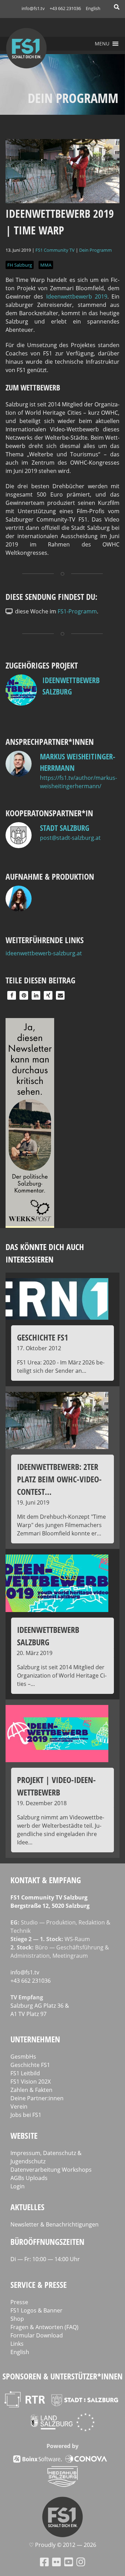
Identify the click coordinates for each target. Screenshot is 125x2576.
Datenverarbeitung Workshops (51, 2170)
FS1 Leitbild (25, 2073)
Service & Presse (39, 2285)
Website (24, 2135)
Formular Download (37, 2335)
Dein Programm (95, 250)
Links (17, 2344)
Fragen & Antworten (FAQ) (44, 2327)
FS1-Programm (77, 611)
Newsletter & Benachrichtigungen (55, 2224)
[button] (102, 44)
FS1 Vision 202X (31, 2082)
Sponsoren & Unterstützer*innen (62, 2376)
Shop (17, 2319)
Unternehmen (35, 2039)
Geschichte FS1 (30, 2065)
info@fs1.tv (33, 8)
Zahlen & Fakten (31, 2090)
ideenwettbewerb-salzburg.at (44, 953)
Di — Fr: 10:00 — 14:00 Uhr (45, 2259)
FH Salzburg (20, 265)
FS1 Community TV (55, 250)
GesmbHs (23, 2057)
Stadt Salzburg (65, 828)
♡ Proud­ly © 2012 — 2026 (62, 2545)
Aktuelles (27, 2207)
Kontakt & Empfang (46, 1880)
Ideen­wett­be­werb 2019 (77, 296)
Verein (19, 2107)
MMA (46, 265)
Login (18, 2186)
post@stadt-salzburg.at (70, 838)
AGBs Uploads (29, 2178)
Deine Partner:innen (37, 2098)
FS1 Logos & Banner (36, 2310)
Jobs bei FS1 (26, 2115)
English (93, 8)
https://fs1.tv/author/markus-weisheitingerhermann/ (78, 782)
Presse (19, 2302)
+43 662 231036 (65, 8)
